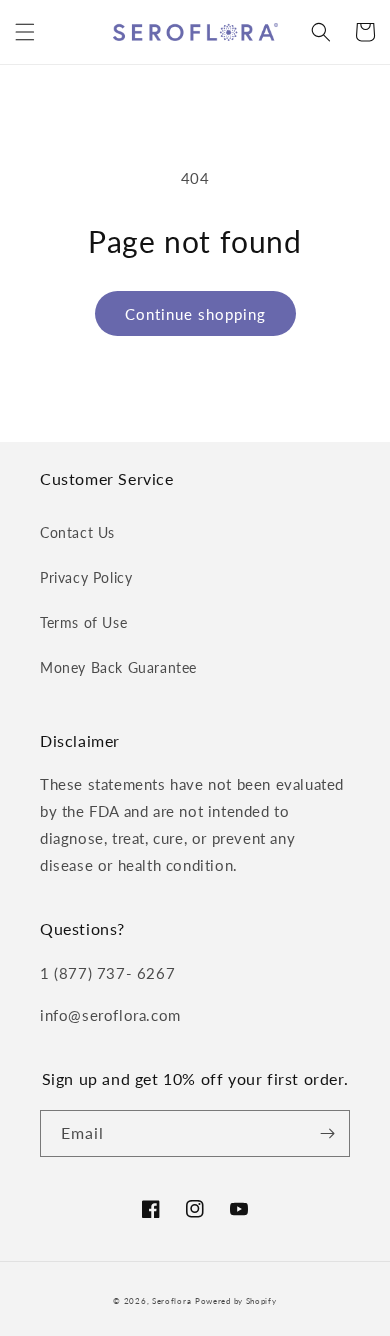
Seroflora (171, 1301)
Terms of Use (83, 622)
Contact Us (77, 532)
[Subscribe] (327, 1133)
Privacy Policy (86, 577)
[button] (25, 32)
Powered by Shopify (236, 1301)
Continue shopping (195, 314)
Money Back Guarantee (118, 667)
